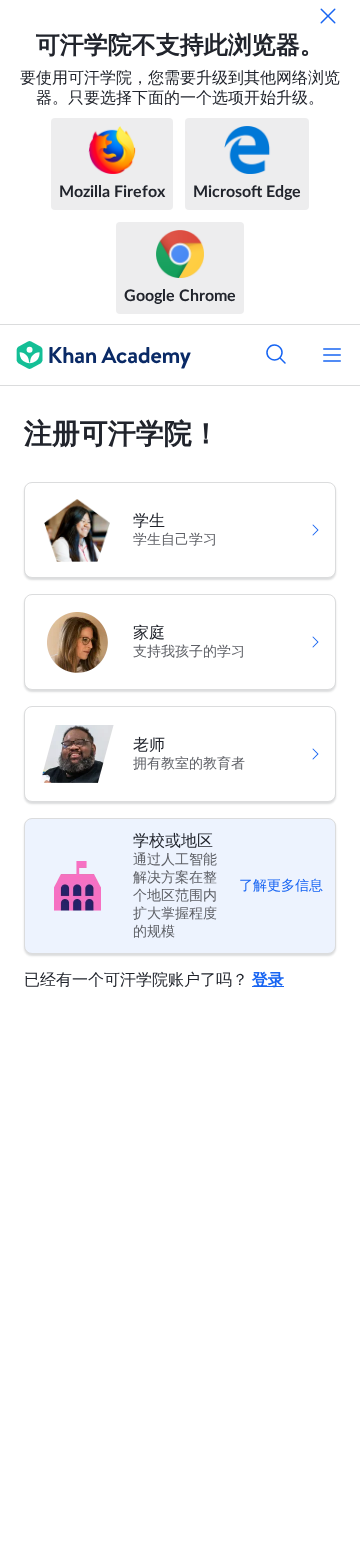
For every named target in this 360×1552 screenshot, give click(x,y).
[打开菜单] (332, 355)
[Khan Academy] (95, 355)
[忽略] (328, 16)
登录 (268, 980)
